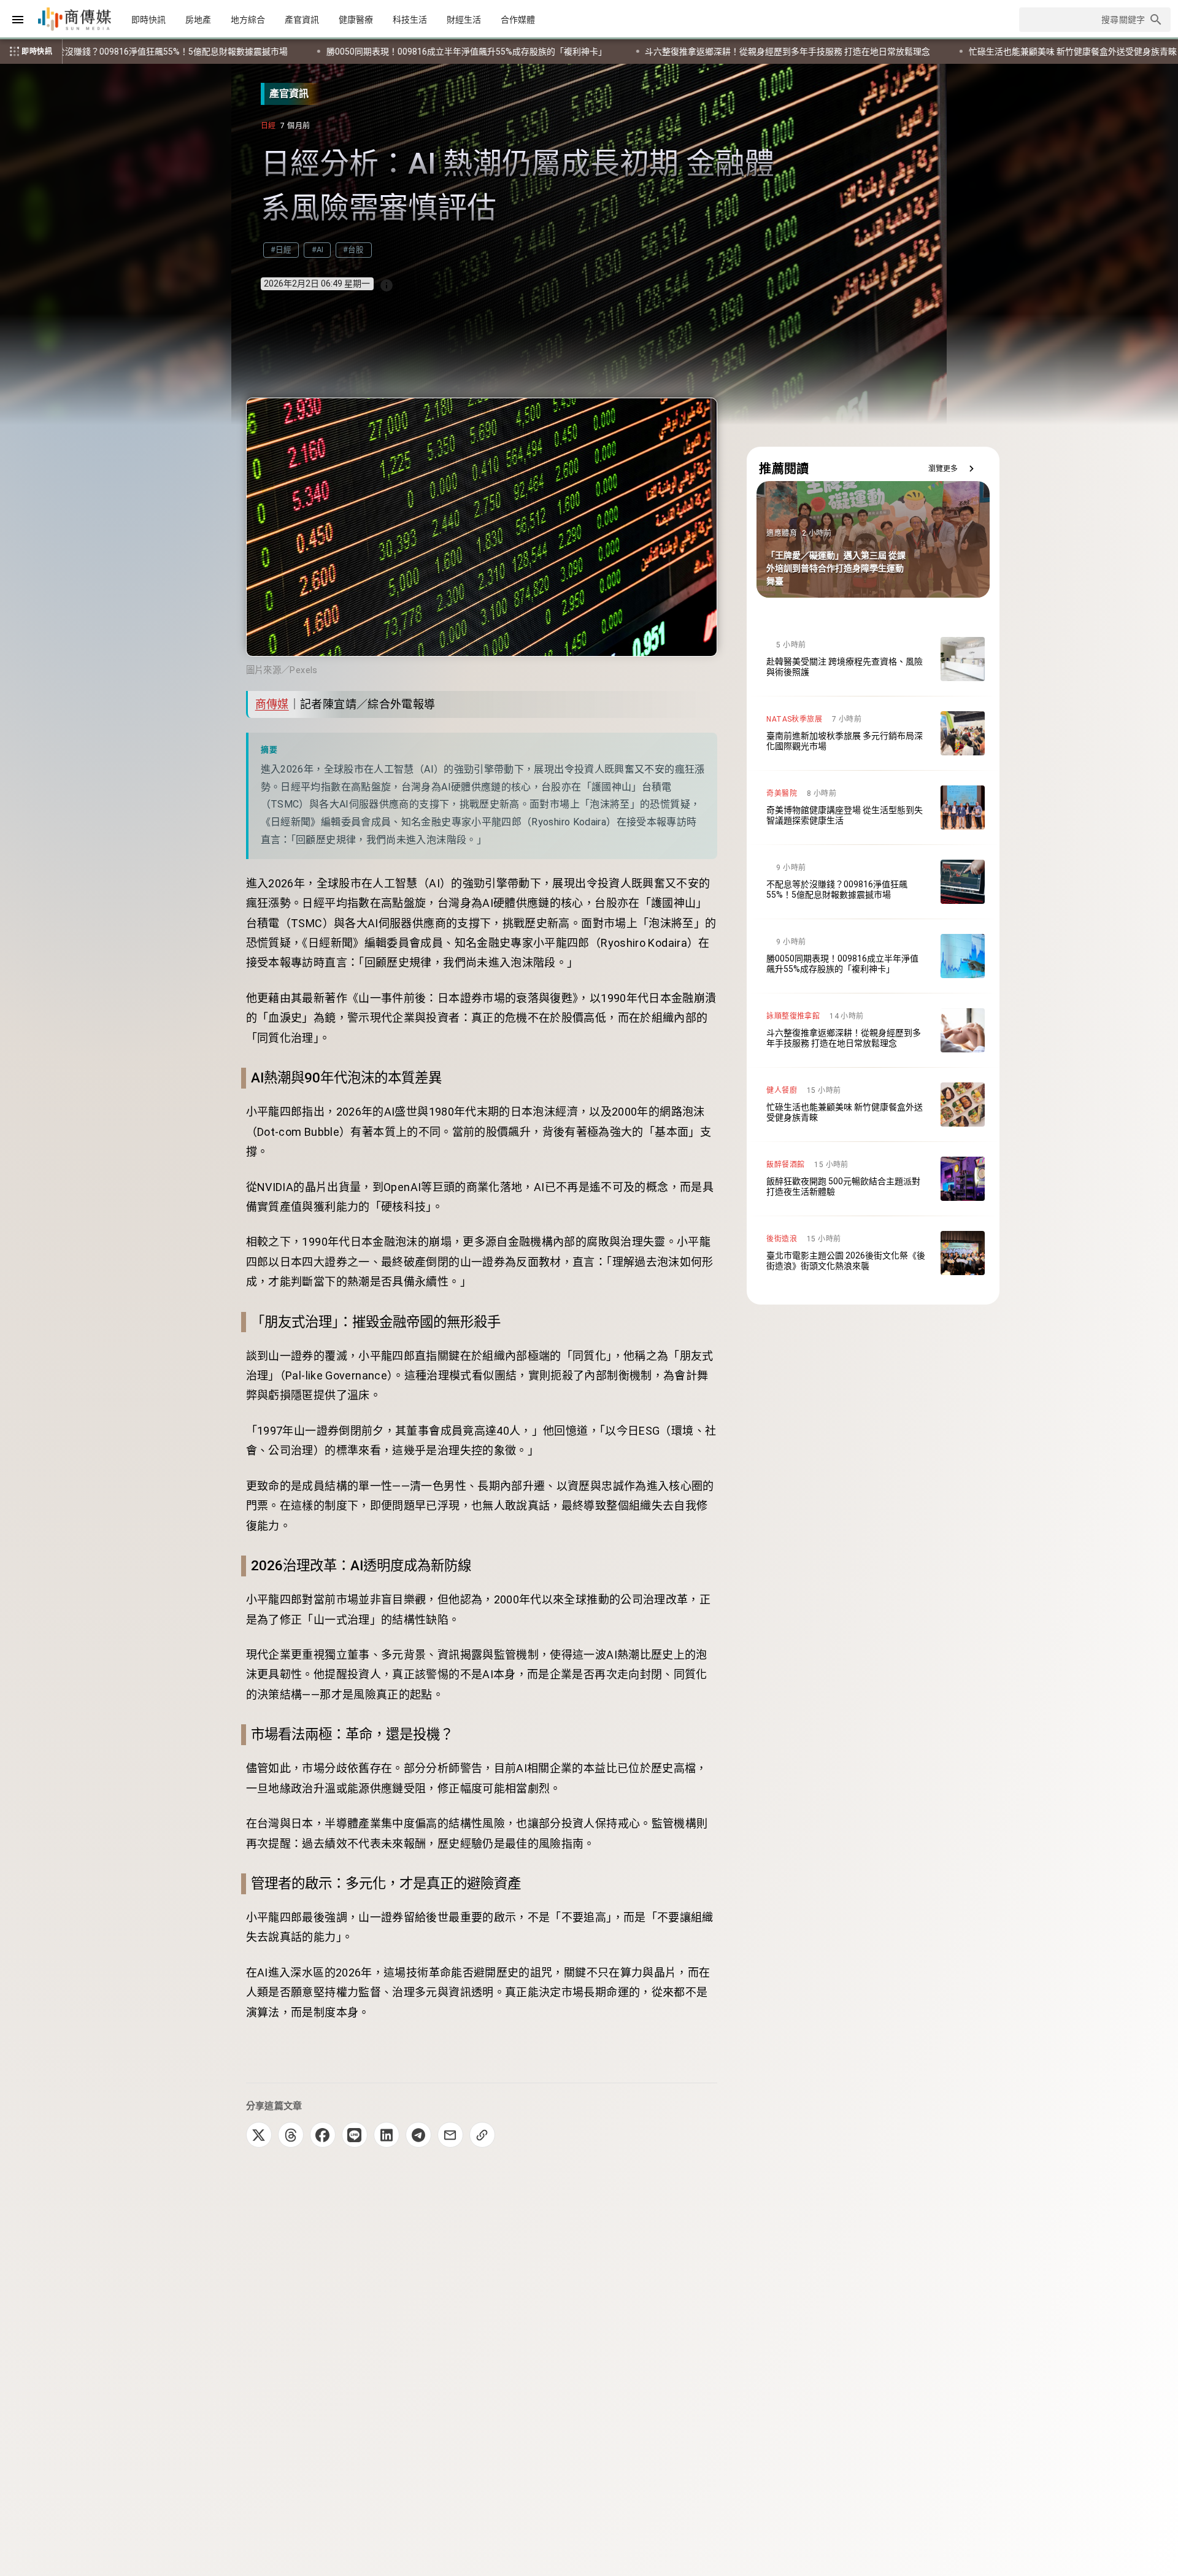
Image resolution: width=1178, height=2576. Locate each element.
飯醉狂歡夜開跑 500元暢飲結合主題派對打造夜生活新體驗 (784, 52)
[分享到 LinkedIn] (387, 2135)
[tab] (148, 20)
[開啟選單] (18, 20)
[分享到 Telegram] (418, 2135)
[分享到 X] (259, 2135)
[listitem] (873, 659)
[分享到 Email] (450, 2135)
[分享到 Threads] (291, 2135)
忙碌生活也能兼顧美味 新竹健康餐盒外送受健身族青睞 (530, 52)
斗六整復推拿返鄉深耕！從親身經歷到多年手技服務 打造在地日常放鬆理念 (246, 52)
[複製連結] (482, 2135)
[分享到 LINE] (355, 2135)
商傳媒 (272, 704)
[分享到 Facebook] (323, 2135)
